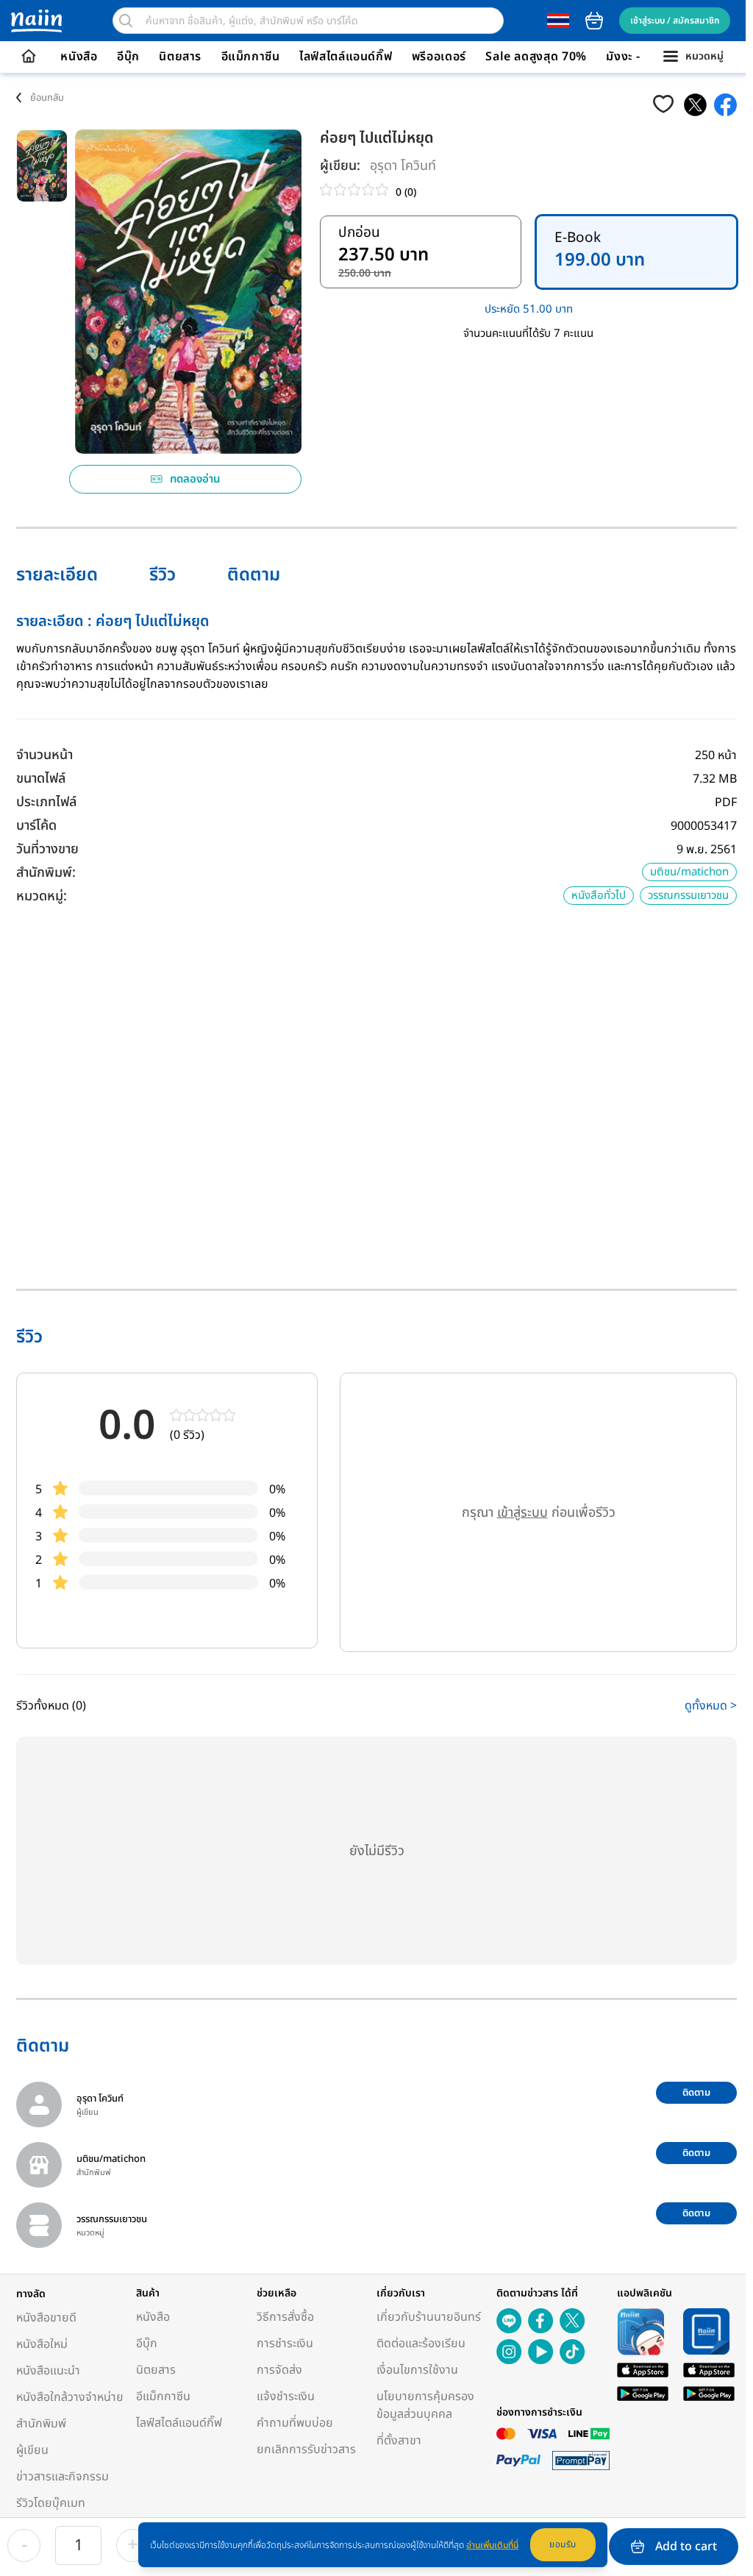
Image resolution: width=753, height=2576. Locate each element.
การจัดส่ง (279, 2370)
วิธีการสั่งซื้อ (285, 2317)
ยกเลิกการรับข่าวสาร (306, 2449)
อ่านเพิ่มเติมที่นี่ (492, 2545)
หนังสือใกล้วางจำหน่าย (70, 2397)
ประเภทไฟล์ (46, 802)
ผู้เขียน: (340, 166)
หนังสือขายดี (46, 2318)
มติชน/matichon (689, 872)
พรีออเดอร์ (439, 57)
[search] (126, 21)
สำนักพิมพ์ (41, 2424)
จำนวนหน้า (44, 755)
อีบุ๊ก (128, 57)
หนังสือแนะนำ (48, 2371)
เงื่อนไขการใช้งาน (417, 2370)
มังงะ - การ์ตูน (643, 57)
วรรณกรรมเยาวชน (688, 896)
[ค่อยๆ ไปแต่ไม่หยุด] (695, 105)
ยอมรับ (563, 2544)
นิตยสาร (180, 57)
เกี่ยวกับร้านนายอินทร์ (429, 2317)
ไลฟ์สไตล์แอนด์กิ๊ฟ (346, 57)
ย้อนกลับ (47, 98)
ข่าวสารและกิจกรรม (63, 2477)
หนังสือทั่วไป (599, 896)
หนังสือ (79, 57)
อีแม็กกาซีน (251, 57)
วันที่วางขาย (47, 849)
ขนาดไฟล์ (41, 779)
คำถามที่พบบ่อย (295, 2423)
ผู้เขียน (32, 2450)
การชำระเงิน (285, 2344)
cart (594, 21)
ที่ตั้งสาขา (399, 2441)
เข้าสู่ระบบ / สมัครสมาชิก (675, 21)
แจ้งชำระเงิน (286, 2397)
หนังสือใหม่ (42, 2344)
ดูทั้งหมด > (711, 1706)
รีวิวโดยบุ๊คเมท (51, 2503)
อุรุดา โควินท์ (403, 166)
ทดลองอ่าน (195, 479)
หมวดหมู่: (42, 896)
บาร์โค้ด (36, 826)
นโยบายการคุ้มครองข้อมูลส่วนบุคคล (425, 2405)
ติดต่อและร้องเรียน (421, 2344)
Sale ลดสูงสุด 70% (536, 57)
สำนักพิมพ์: (46, 873)
